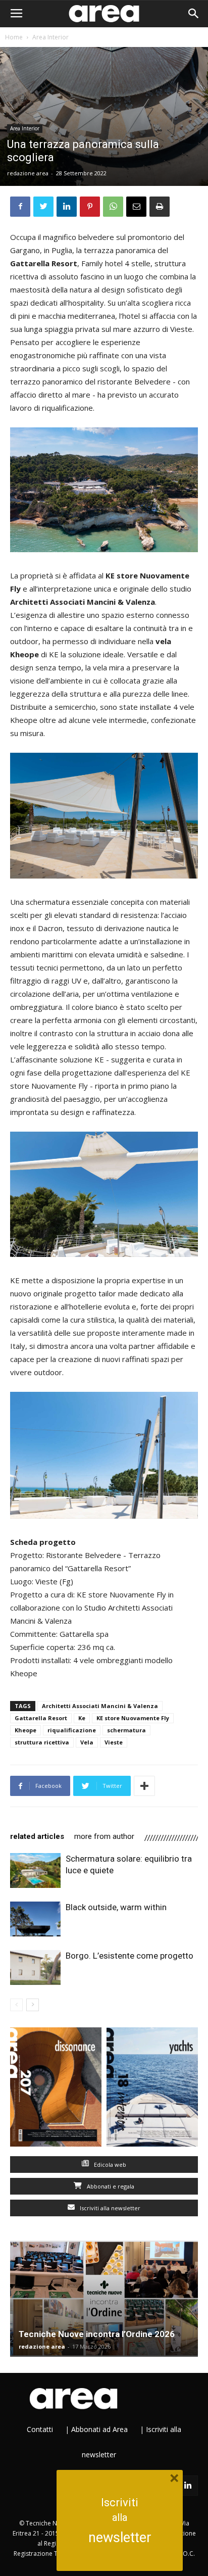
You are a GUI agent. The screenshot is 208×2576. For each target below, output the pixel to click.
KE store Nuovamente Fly (133, 1718)
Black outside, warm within (116, 1907)
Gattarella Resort (41, 1718)
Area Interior (50, 37)
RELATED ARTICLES (37, 1836)
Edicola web (109, 2165)
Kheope (25, 1730)
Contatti (40, 2429)
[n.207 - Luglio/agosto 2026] (56, 2089)
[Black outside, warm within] (35, 1919)
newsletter (120, 2538)
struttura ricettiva (42, 1742)
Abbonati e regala (110, 2186)
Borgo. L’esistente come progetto (129, 1956)
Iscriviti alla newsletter (109, 2208)
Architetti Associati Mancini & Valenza (100, 1706)
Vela (87, 1742)
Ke (82, 1718)
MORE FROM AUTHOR (104, 1836)
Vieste (114, 1742)
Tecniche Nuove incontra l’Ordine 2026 (97, 2334)
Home (14, 37)
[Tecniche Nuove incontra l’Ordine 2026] (104, 2299)
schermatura (126, 1730)
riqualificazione (72, 1730)
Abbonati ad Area (99, 2429)
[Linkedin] (188, 2486)
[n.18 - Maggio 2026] (152, 2089)
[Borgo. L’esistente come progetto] (35, 1967)
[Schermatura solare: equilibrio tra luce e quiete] (35, 1870)
